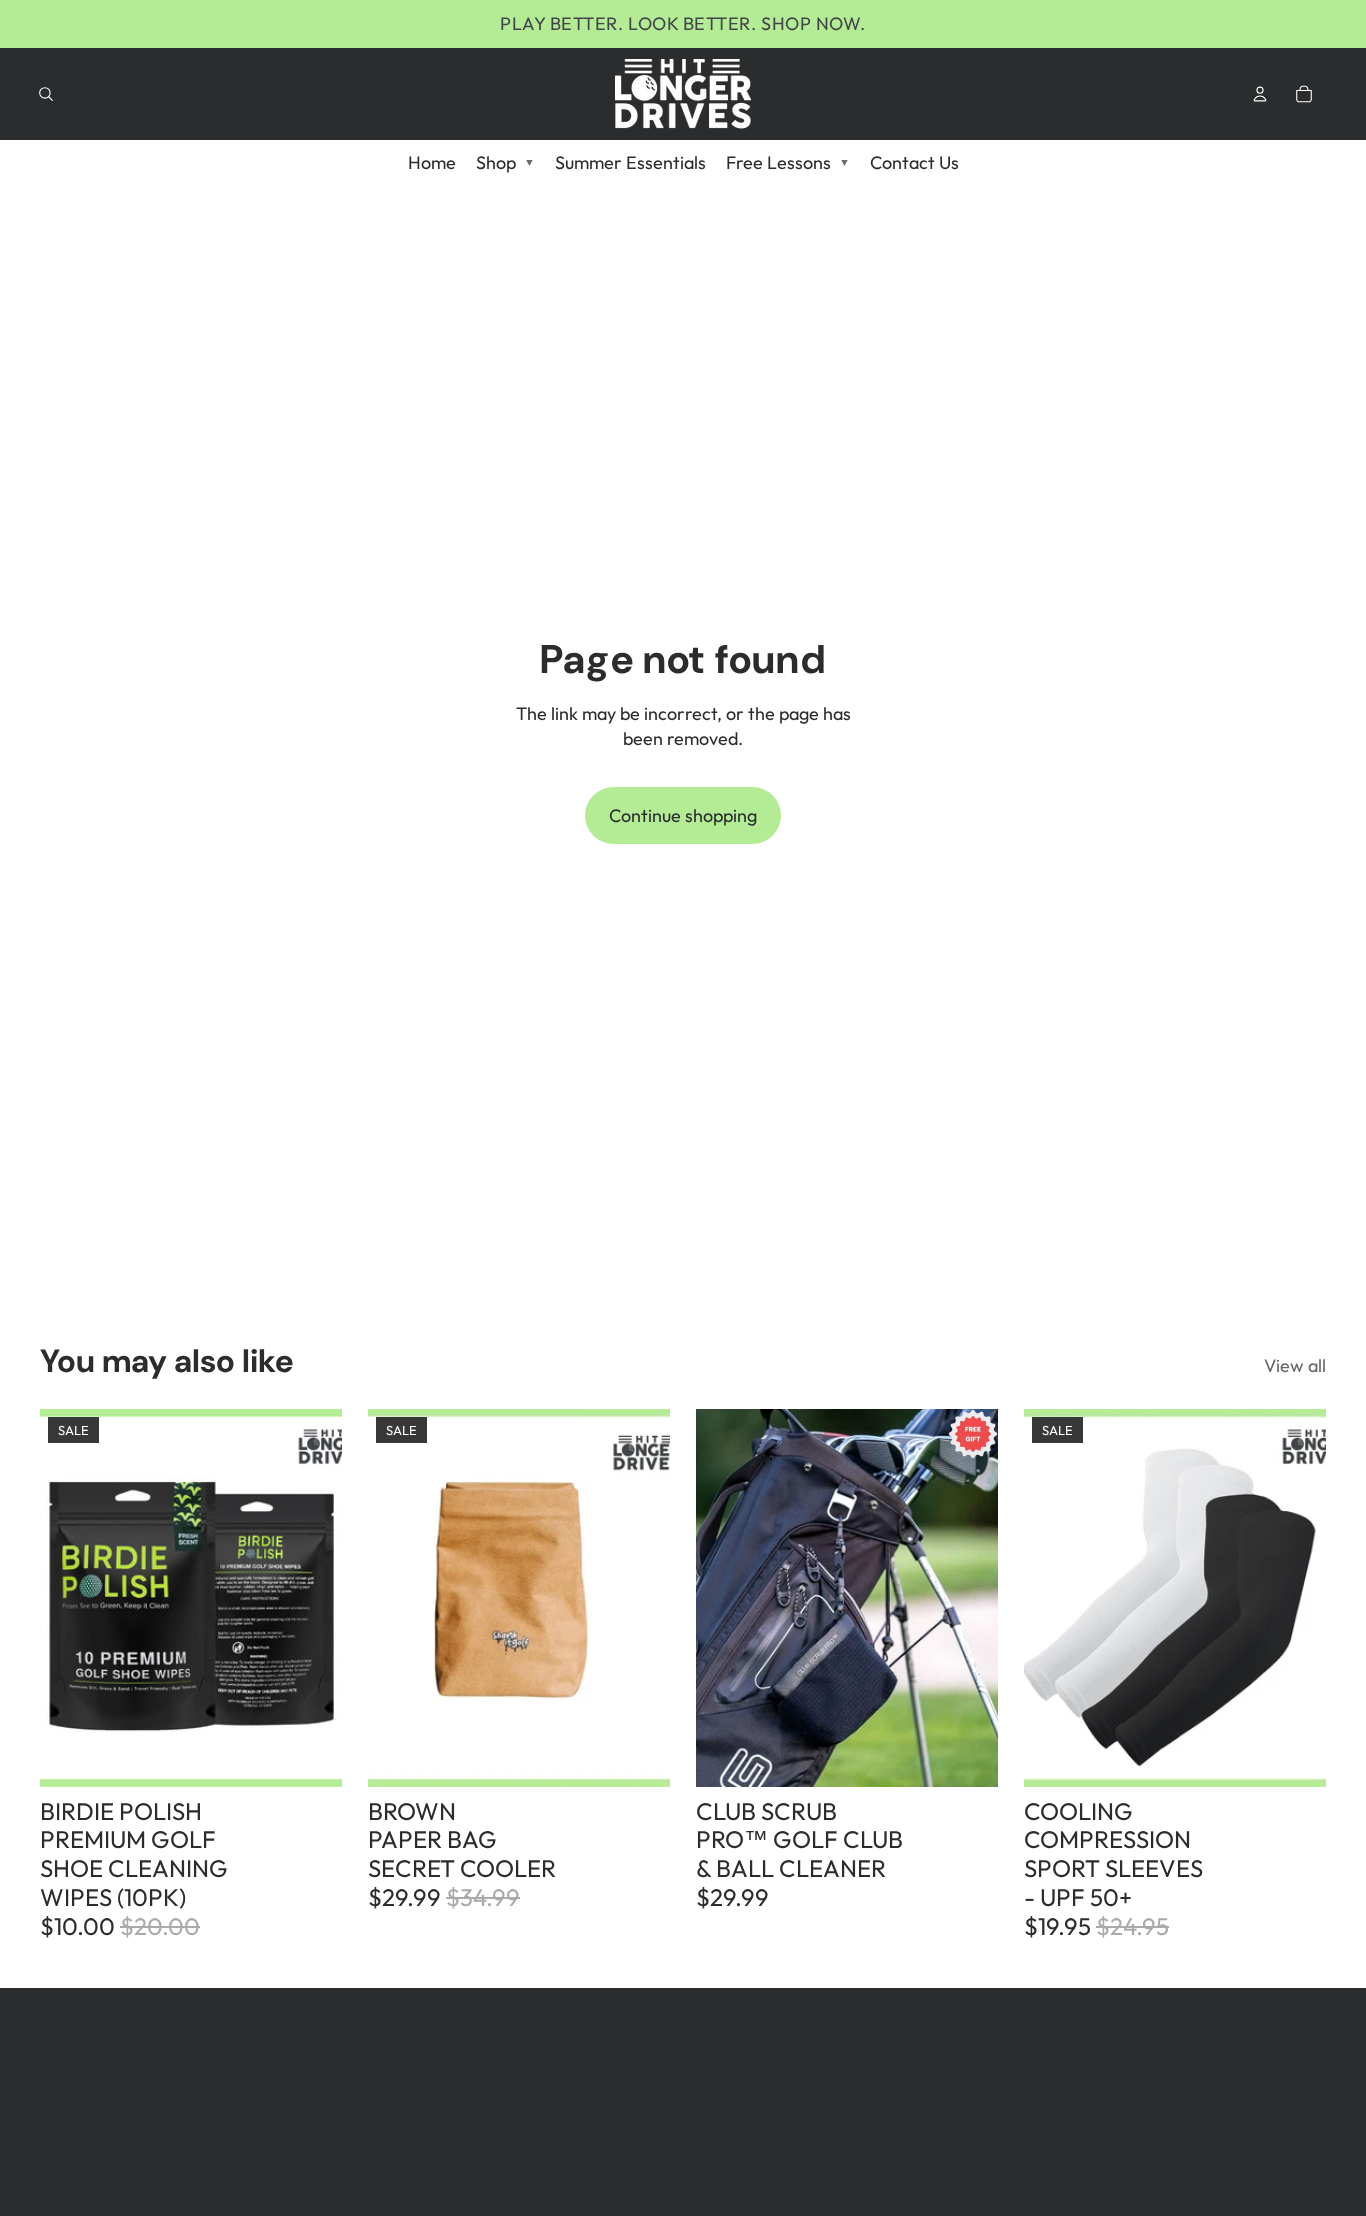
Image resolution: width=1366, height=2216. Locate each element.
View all (1295, 1365)
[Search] (46, 94)
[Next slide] (312, 1598)
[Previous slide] (70, 1598)
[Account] (1260, 94)
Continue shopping (683, 815)
